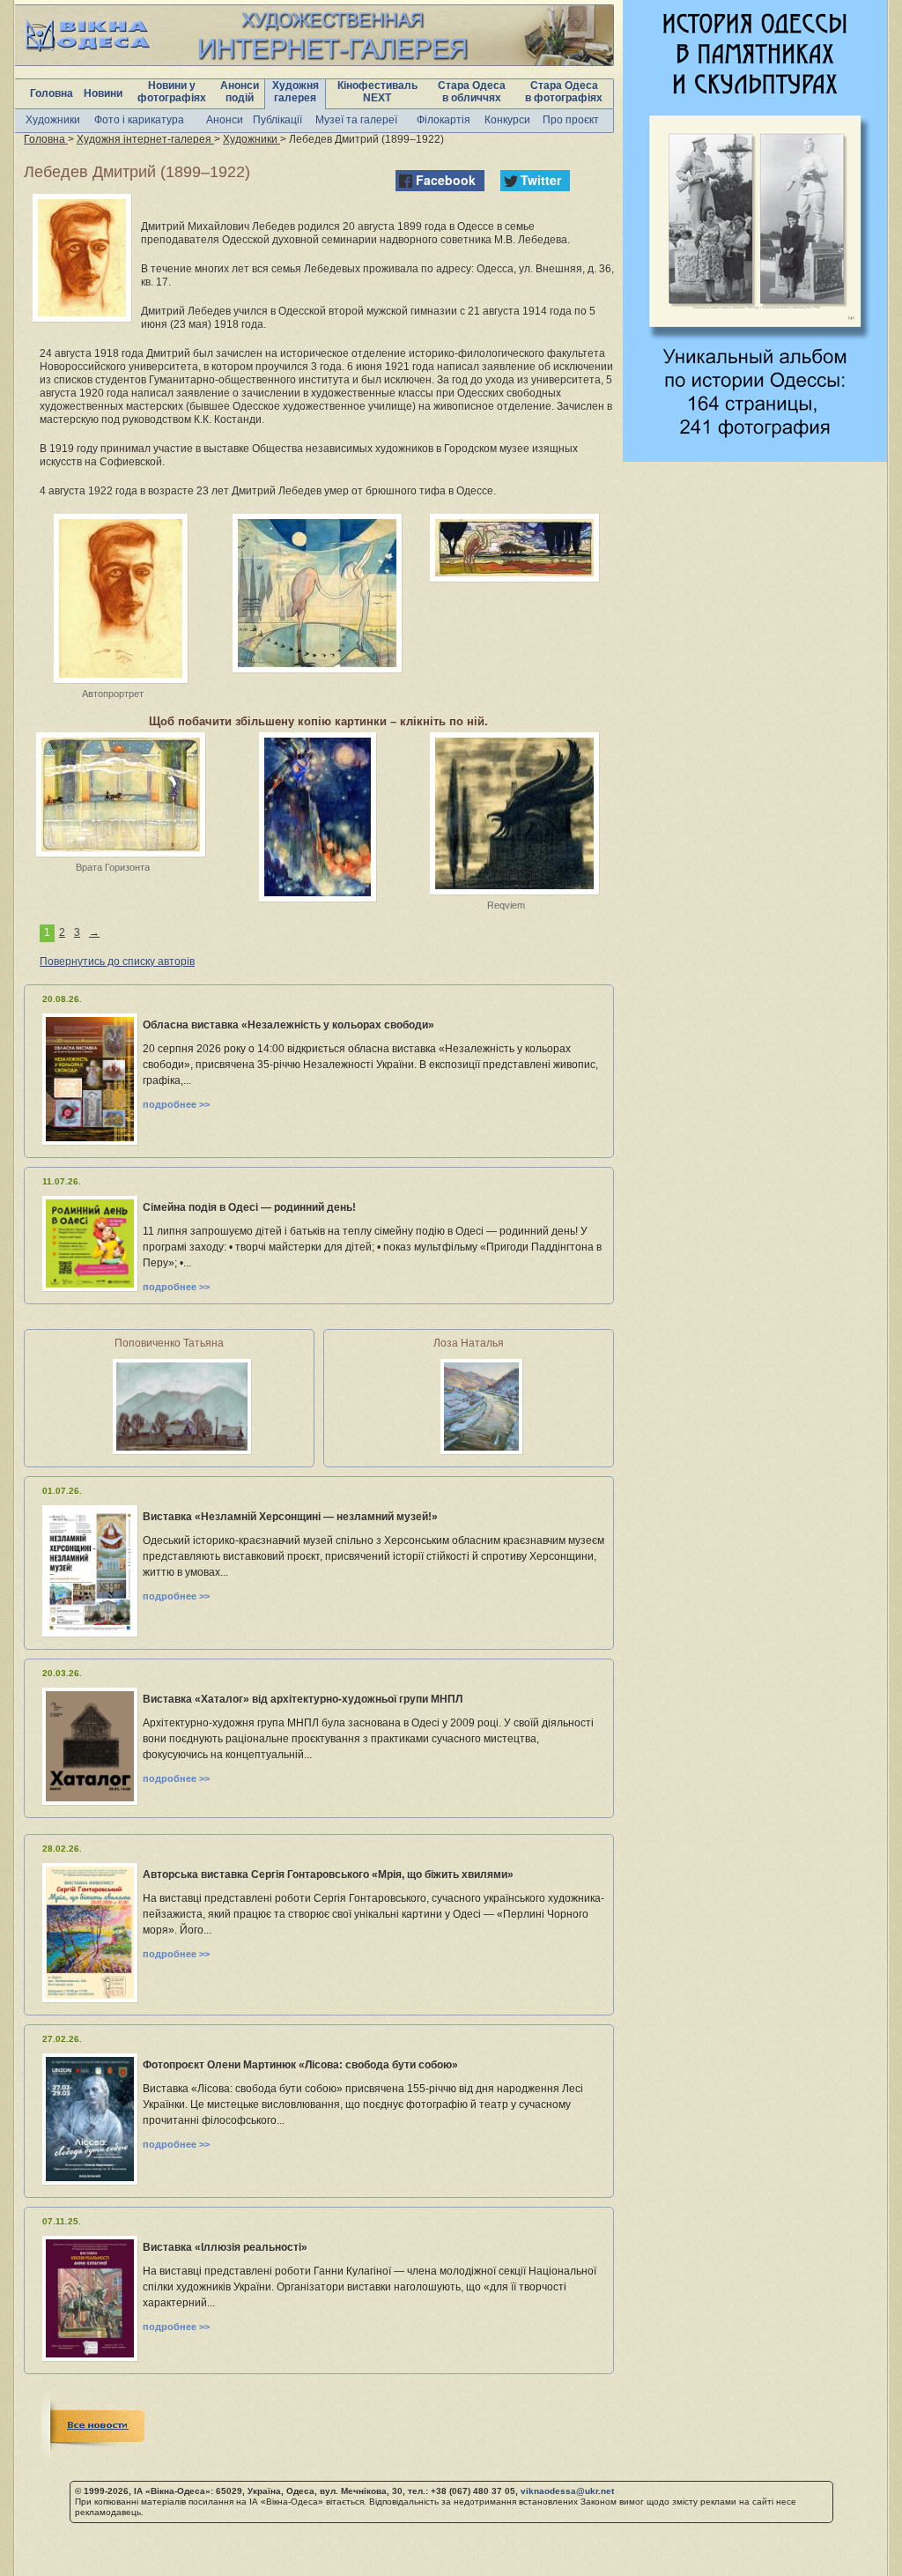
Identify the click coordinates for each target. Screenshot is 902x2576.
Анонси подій (240, 92)
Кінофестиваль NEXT (377, 92)
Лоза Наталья (469, 1343)
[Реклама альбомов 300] (755, 457)
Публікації (277, 120)
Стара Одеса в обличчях (472, 92)
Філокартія (444, 120)
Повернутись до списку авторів (117, 961)
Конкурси (507, 120)
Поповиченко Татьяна (169, 1343)
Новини (103, 93)
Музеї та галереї (356, 120)
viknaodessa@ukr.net (567, 2491)
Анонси (225, 120)
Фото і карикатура (139, 120)
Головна (52, 93)
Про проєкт (571, 120)
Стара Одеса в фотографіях (564, 92)
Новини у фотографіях (172, 92)
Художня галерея (296, 92)
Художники (53, 120)
